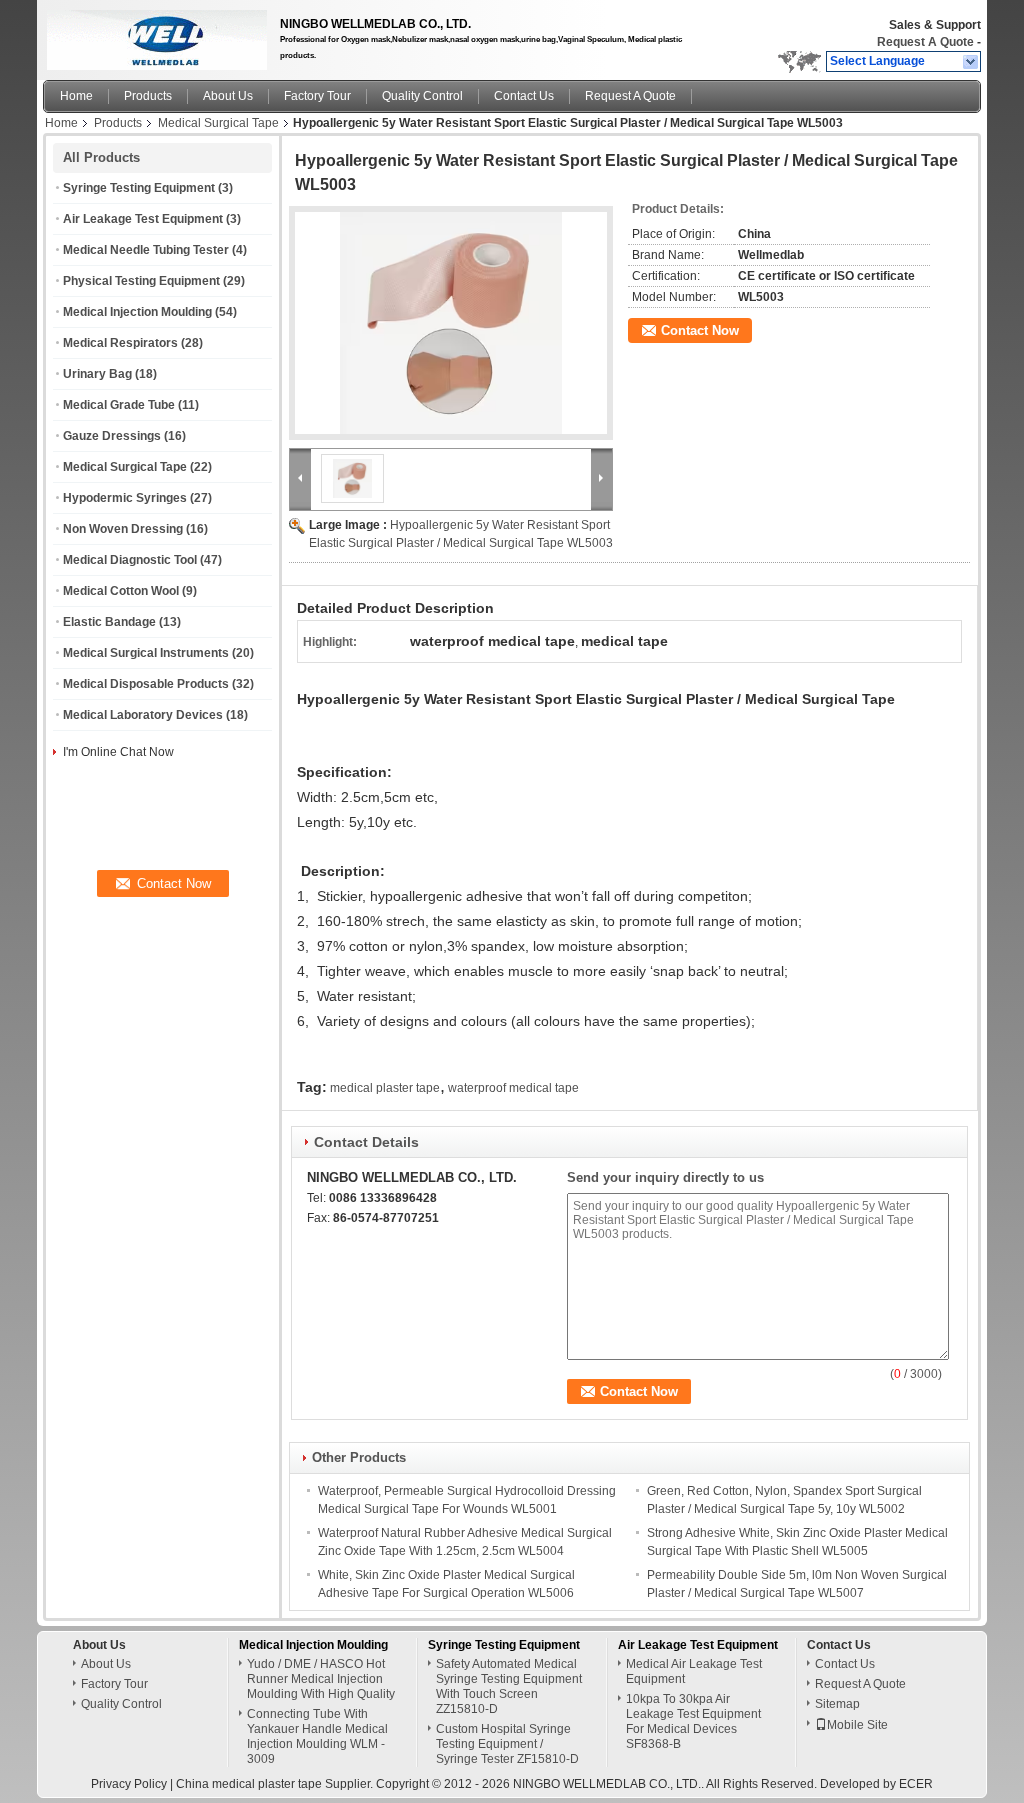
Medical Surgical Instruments (146, 653)
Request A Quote (925, 42)
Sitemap (837, 1704)
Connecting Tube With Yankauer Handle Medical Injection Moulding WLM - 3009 (317, 1736)
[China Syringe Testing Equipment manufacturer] (152, 35)
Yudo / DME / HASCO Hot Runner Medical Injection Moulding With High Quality (321, 1679)
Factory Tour (317, 96)
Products (148, 96)
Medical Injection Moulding (137, 312)
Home (76, 96)
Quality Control (422, 96)
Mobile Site (857, 1725)
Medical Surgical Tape (218, 123)
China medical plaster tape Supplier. (276, 1784)
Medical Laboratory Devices (143, 715)
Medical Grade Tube (119, 405)
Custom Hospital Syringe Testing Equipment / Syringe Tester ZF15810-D (507, 1744)
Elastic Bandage (109, 622)
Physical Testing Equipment (141, 281)
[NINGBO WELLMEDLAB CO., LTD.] (971, 62)
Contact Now (700, 330)
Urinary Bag (97, 374)
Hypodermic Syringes (125, 498)
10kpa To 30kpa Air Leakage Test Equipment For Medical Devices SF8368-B (693, 1721)
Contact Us (524, 96)
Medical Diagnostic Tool (130, 560)
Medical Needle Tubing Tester (146, 250)
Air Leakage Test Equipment (143, 219)
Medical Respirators (120, 343)
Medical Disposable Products (146, 684)
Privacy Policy (129, 1784)
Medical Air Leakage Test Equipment (694, 1671)
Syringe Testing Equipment (139, 188)
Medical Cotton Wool (121, 591)
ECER (916, 1784)
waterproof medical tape (513, 1088)
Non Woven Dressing (123, 529)
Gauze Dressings (112, 436)
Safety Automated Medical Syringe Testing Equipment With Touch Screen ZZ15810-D (509, 1686)
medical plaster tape (385, 1088)
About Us (228, 96)
